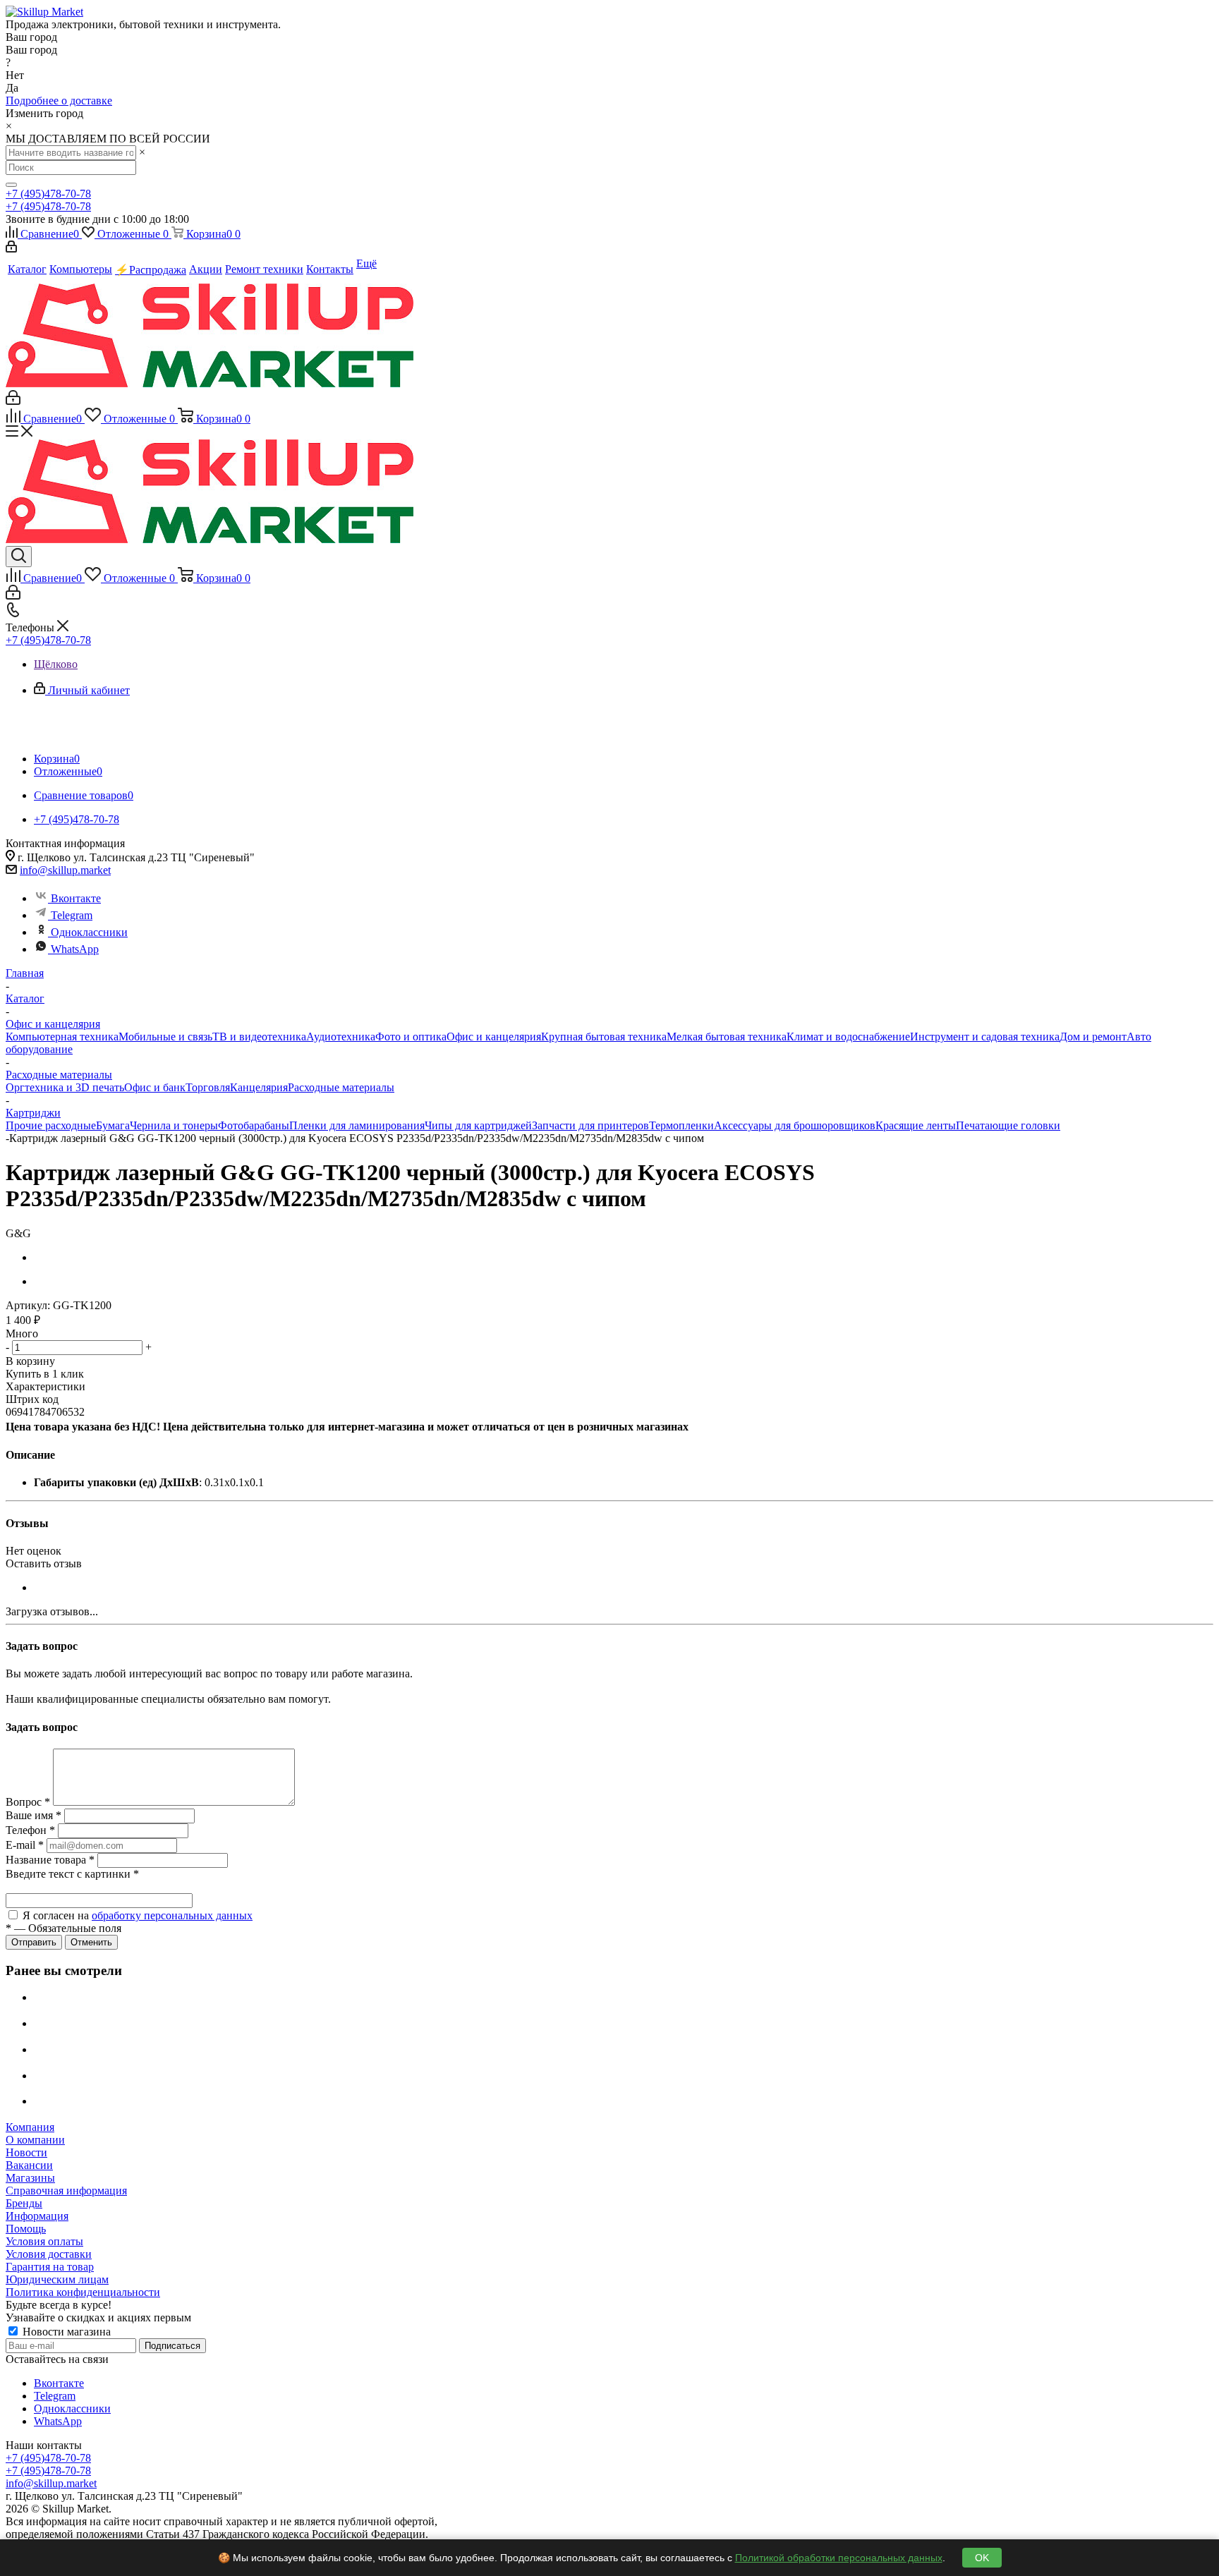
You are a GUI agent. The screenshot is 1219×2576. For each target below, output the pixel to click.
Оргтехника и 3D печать (65, 1087)
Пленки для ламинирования (357, 1125)
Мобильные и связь (165, 1037)
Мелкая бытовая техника (727, 1037)
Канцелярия (259, 1087)
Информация (37, 2216)
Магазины (30, 2178)
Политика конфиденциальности (83, 2292)
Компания (30, 2127)
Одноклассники (89, 932)
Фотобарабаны (254, 1125)
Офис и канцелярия (494, 1037)
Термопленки (681, 1125)
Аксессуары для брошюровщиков (795, 1125)
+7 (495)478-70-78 (48, 194)
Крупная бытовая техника (604, 1037)
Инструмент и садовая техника (985, 1037)
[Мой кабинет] (11, 249)
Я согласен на (138, 1915)
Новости (26, 2152)
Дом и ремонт (1093, 1037)
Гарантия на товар (50, 2267)
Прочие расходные (51, 1125)
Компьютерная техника (62, 1037)
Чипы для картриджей (478, 1125)
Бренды (24, 2203)
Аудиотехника (341, 1037)
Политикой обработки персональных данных (839, 2558)
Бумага (113, 1125)
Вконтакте (76, 898)
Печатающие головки (1008, 1125)
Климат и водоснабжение (848, 1037)
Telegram (72, 915)
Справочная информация (66, 2191)
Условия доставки (49, 2254)
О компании (35, 2140)
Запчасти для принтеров (590, 1125)
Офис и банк (155, 1087)
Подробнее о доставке (59, 101)
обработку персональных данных (172, 1915)
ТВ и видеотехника (259, 1037)
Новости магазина (65, 2332)
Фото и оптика (411, 1037)
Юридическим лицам (57, 2279)
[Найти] (11, 185)
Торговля (208, 1087)
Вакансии (29, 2165)
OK (982, 2558)
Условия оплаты (44, 2241)
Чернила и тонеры (174, 1125)
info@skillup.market (65, 870)
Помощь (26, 2229)
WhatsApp (75, 949)
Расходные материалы (341, 1087)
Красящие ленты (916, 1125)
